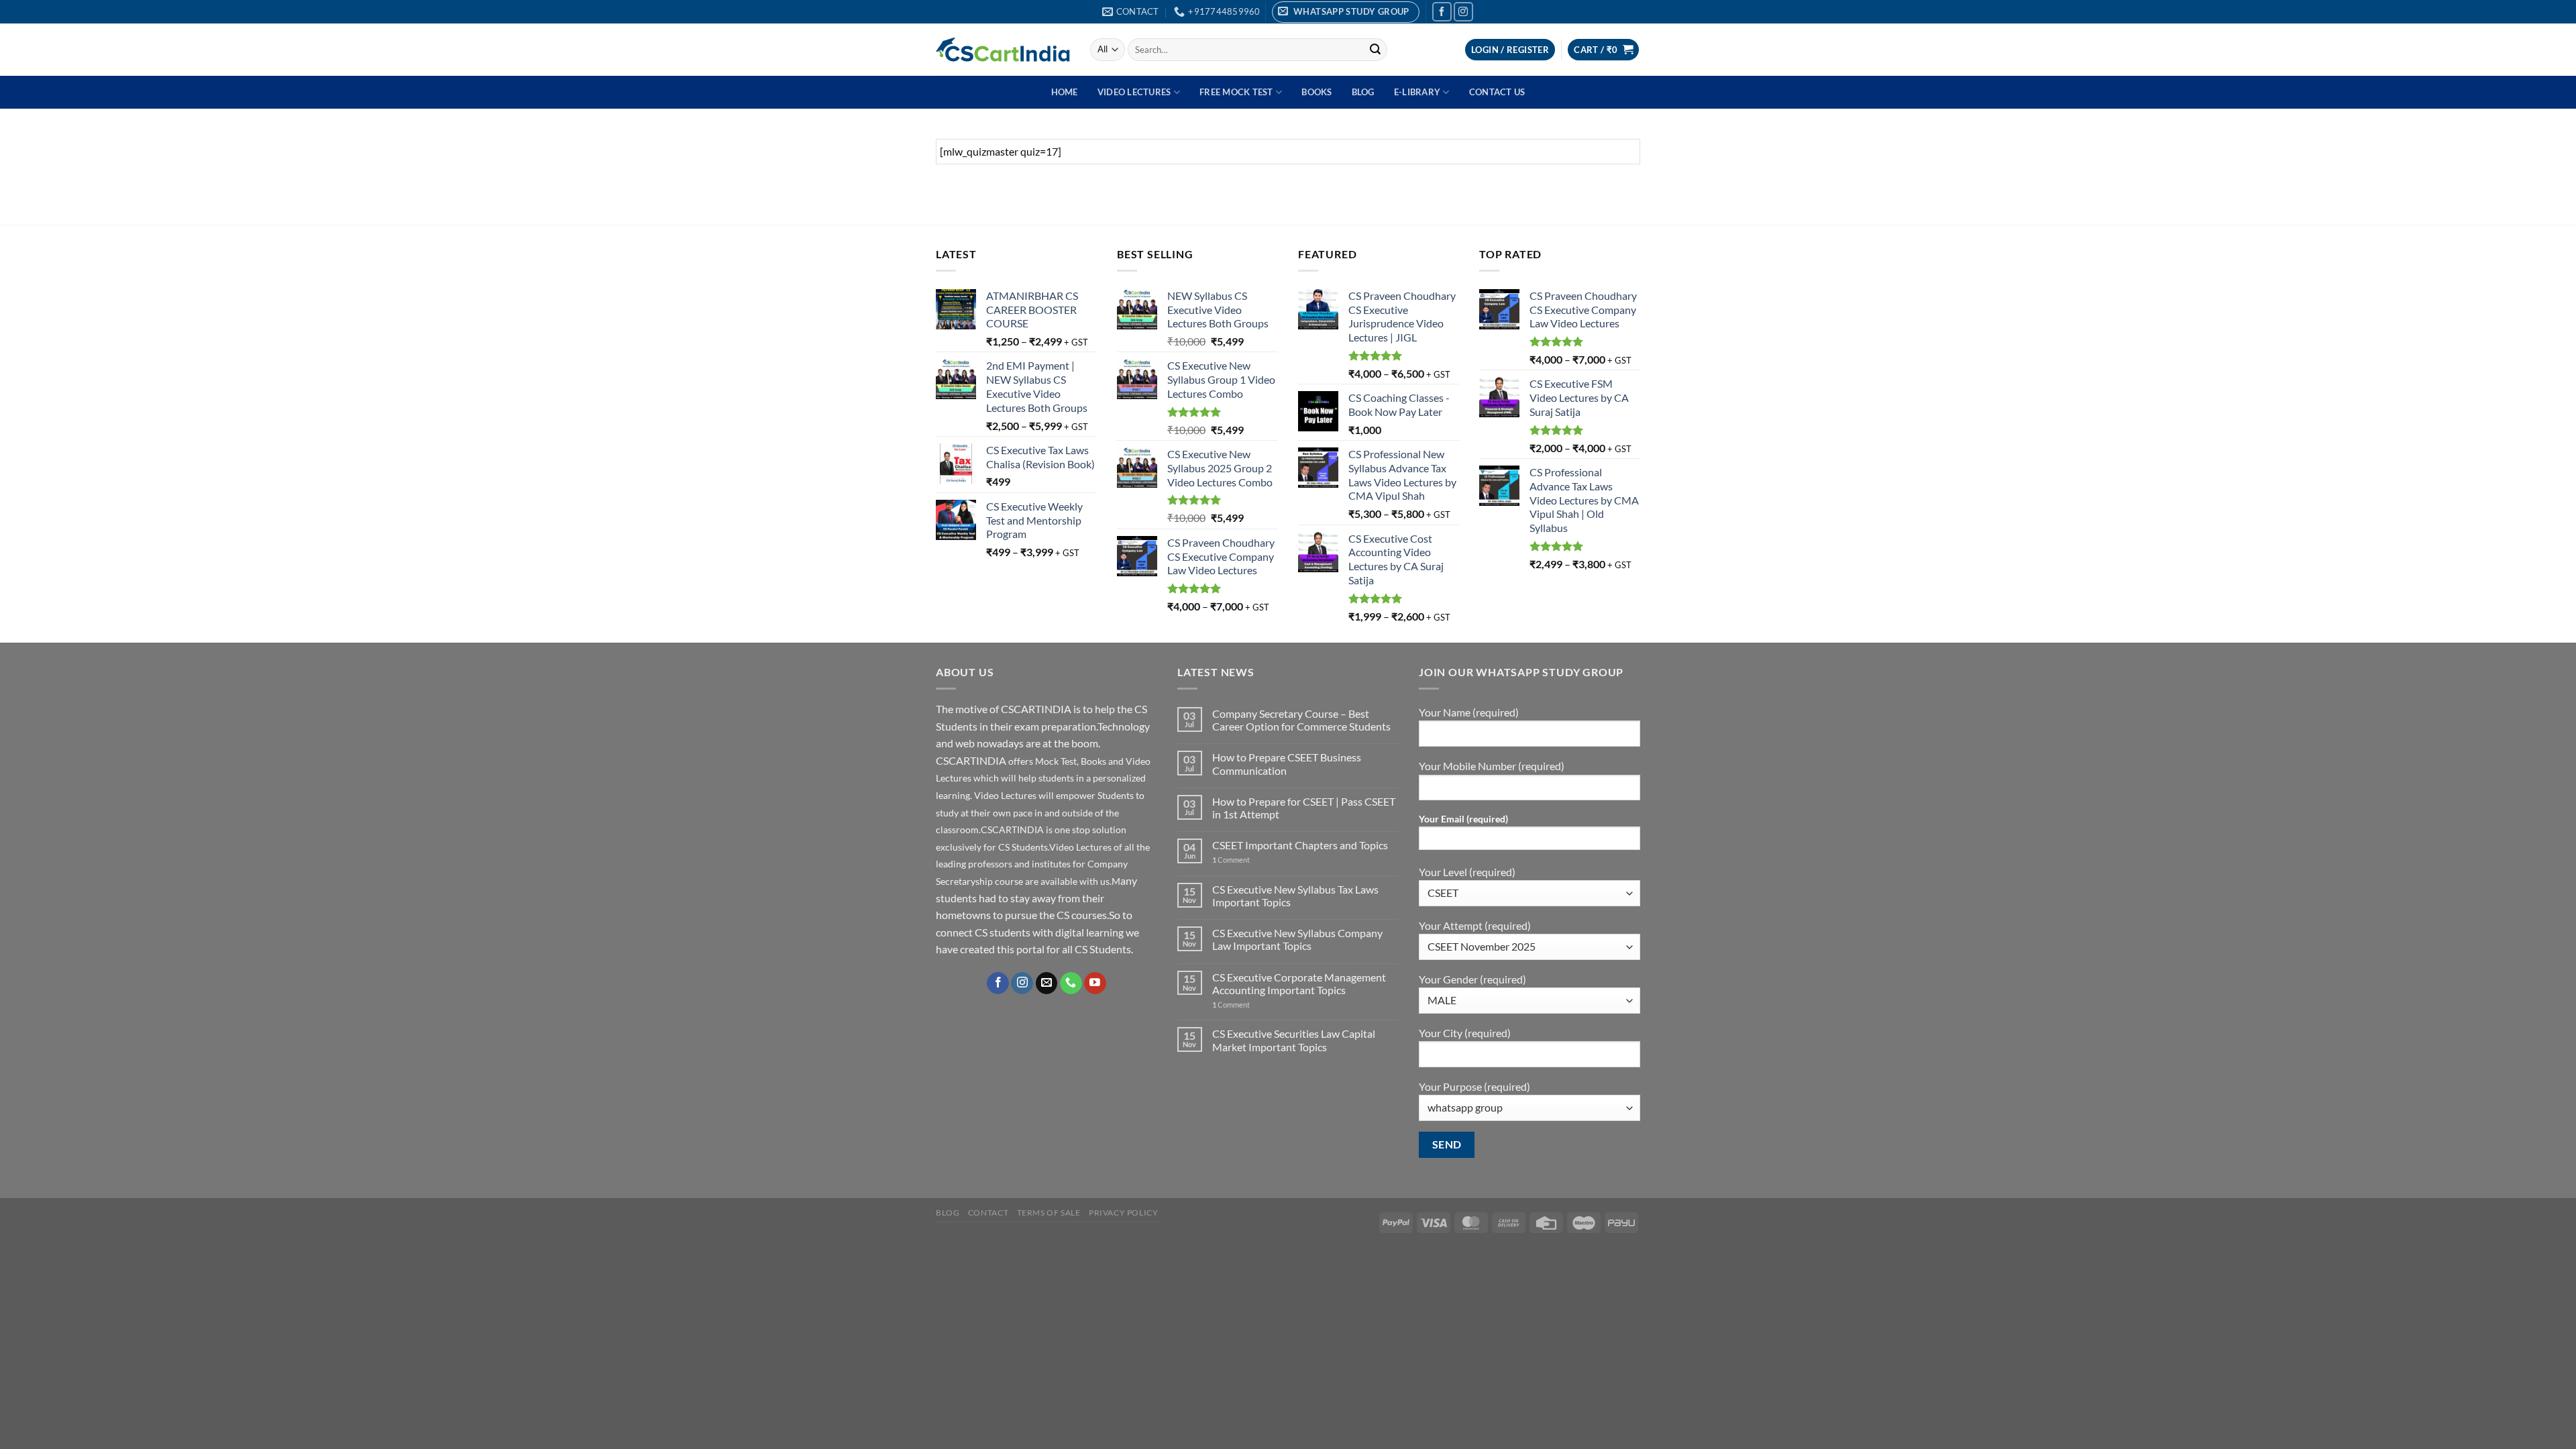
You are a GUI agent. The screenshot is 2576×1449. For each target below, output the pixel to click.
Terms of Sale (1049, 1213)
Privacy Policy (1124, 1213)
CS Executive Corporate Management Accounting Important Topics (1299, 983)
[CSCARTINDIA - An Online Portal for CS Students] (1003, 50)
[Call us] (1071, 983)
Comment (1231, 860)
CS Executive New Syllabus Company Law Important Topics (1297, 939)
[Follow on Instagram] (1463, 12)
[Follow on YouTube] (1095, 983)
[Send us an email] (1047, 983)
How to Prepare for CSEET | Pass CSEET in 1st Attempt (1304, 808)
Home (1065, 92)
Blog (1363, 92)
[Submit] (1375, 50)
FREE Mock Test (1236, 92)
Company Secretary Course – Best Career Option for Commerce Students (1301, 720)
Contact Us (1497, 92)
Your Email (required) (1463, 819)
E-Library (1417, 92)
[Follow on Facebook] (1442, 12)
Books (1317, 92)
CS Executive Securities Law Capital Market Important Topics (1294, 1040)
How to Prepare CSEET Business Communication (1287, 763)
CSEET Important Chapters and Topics (1300, 845)
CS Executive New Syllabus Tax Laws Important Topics (1295, 896)
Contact (988, 1213)
